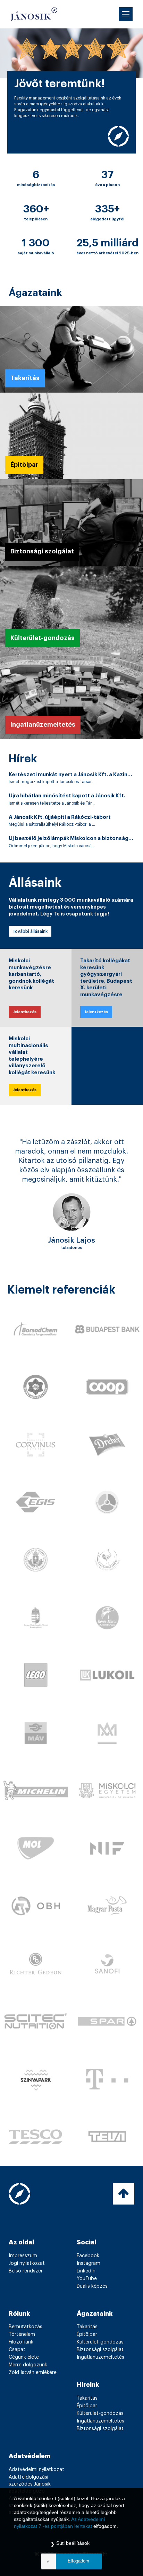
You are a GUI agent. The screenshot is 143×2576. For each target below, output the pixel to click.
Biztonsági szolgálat (100, 2368)
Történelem (22, 2353)
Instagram (89, 2282)
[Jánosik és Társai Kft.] (34, 14)
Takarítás (87, 2346)
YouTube (87, 2297)
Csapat (17, 2368)
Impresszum (23, 2275)
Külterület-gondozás (100, 2361)
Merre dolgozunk (28, 2384)
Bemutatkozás (26, 2346)
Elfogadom (78, 2561)
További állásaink (30, 931)
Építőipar (87, 2353)
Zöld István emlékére (33, 2391)
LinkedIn (86, 2290)
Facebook (88, 2275)
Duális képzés (92, 2305)
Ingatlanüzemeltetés (100, 2376)
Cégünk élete (24, 2376)
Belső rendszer (26, 2290)
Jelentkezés (25, 1012)
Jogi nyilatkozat (27, 2282)
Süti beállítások (73, 2543)
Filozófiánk (21, 2361)
